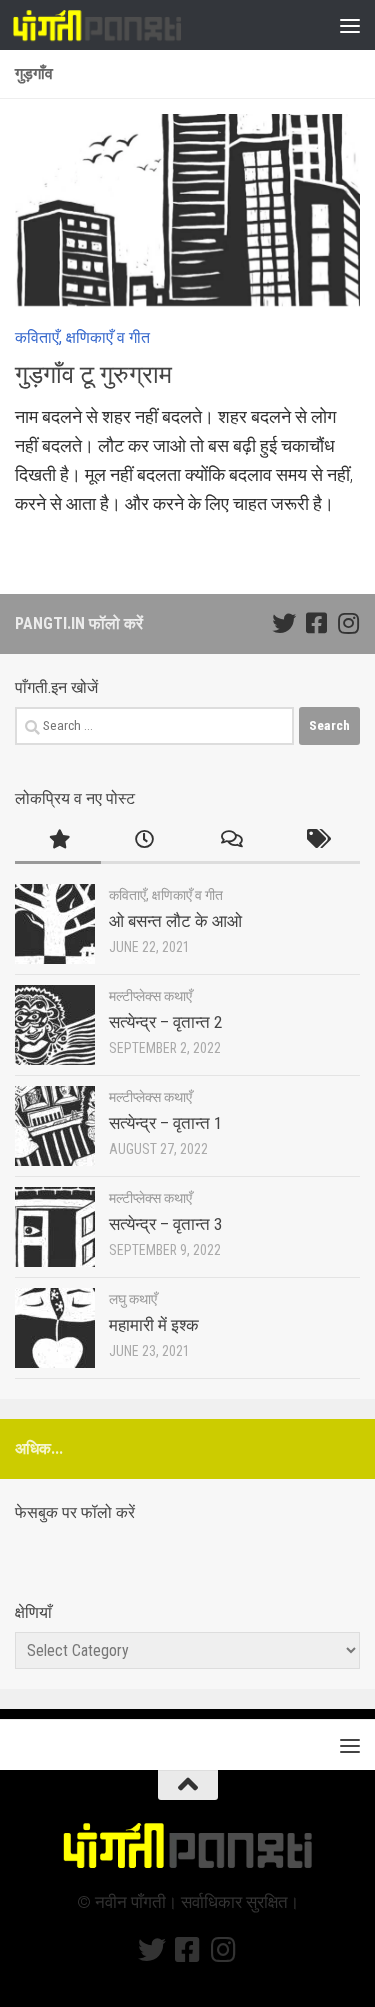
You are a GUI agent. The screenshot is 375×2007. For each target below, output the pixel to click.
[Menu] (350, 25)
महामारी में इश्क (154, 1325)
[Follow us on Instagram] (348, 623)
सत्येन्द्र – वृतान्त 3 (165, 1224)
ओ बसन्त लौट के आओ (175, 921)
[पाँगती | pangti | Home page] (125, 25)
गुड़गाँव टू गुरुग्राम (93, 374)
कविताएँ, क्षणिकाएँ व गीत (82, 337)
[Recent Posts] (144, 841)
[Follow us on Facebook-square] (316, 623)
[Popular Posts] (58, 841)
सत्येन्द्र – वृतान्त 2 (165, 1022)
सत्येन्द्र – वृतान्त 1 (165, 1123)
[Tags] (317, 841)
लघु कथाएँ (133, 1299)
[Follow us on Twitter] (284, 623)
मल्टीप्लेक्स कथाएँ (150, 996)
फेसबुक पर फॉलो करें (75, 1512)
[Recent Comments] (231, 841)
